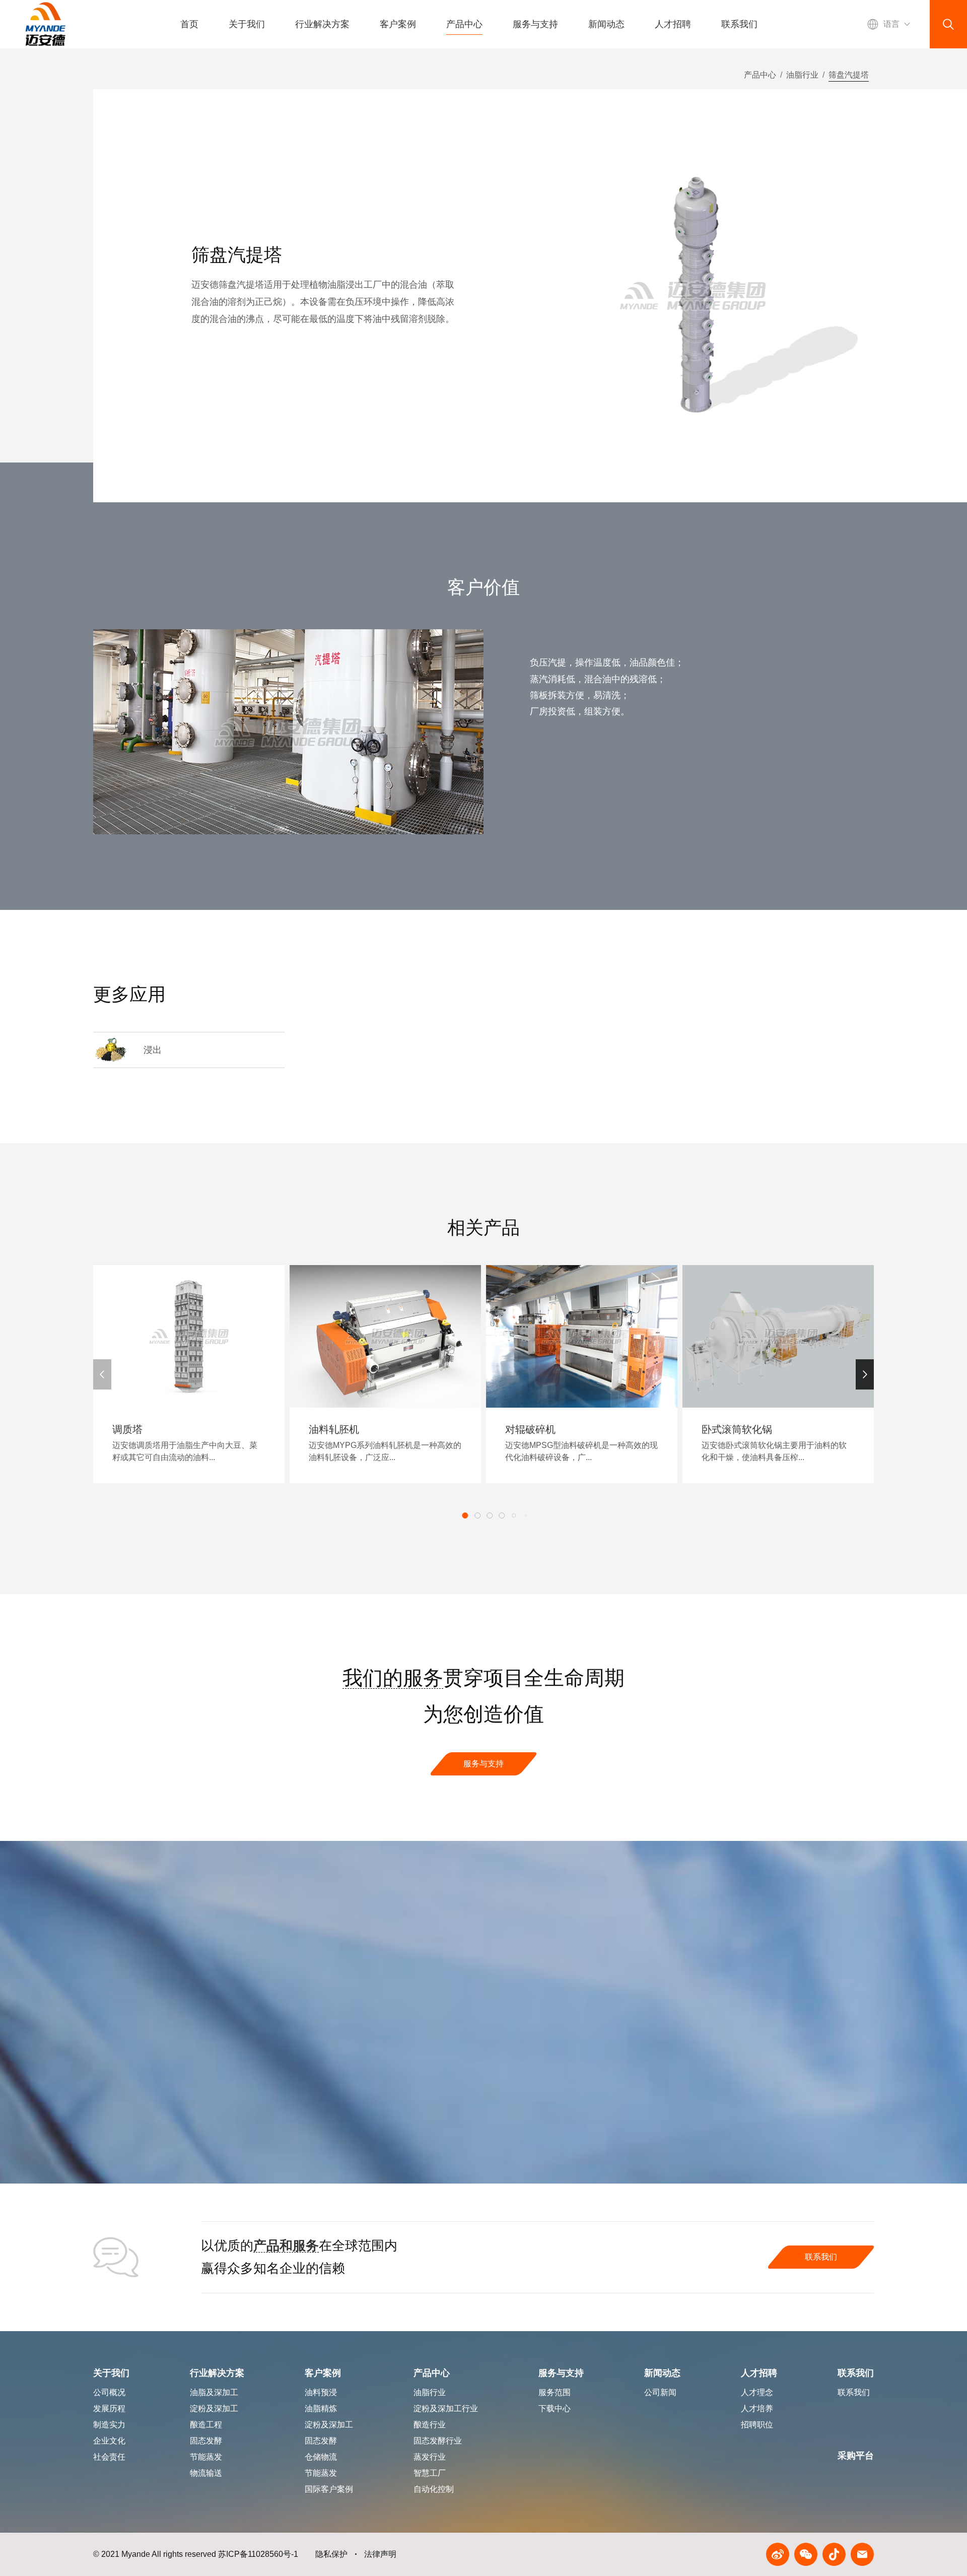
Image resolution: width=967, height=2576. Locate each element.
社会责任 (109, 2457)
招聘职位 (757, 2425)
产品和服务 (286, 2245)
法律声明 (380, 2554)
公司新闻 (660, 2392)
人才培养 (757, 2408)
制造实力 (109, 2425)
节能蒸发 (321, 2473)
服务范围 (555, 2392)
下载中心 (555, 2408)
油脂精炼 (321, 2408)
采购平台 (856, 2456)
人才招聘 (673, 24)
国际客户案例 (329, 2489)
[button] (865, 1374)
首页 (189, 24)
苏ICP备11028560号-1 (258, 2554)
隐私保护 (331, 2554)
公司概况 (109, 2392)
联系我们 (739, 24)
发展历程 (109, 2408)
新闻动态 (606, 24)
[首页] (45, 24)
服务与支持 (535, 24)
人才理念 (757, 2392)
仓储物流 (321, 2457)
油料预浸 (321, 2392)
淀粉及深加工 (329, 2425)
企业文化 (109, 2441)
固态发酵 (321, 2441)
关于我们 (247, 24)
